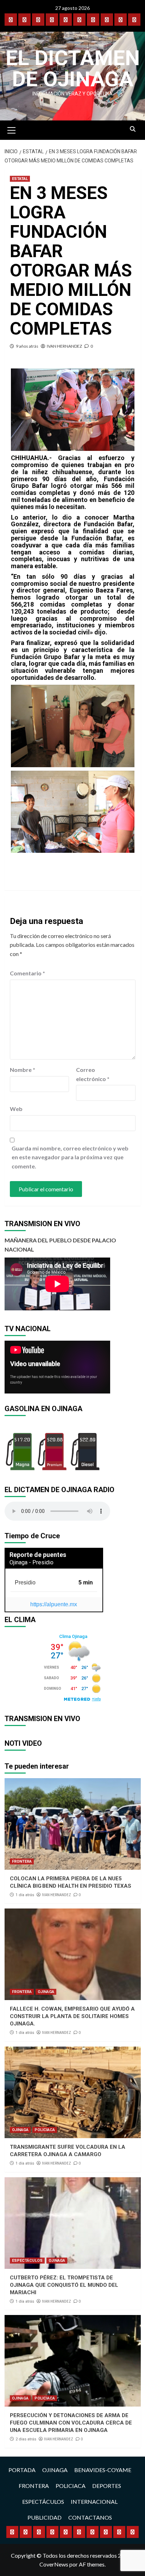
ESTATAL (20, 179)
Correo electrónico (93, 1074)
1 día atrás (25, 1895)
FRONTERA (22, 1861)
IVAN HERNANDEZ (64, 346)
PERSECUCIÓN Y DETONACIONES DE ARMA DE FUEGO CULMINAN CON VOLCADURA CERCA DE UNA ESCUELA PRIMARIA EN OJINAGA (71, 2423)
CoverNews (54, 2564)
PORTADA (22, 2470)
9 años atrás (27, 346)
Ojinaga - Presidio (31, 1562)
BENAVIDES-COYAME (103, 2470)
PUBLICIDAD (45, 2517)
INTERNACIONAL (94, 2501)
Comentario (27, 973)
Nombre (23, 1070)
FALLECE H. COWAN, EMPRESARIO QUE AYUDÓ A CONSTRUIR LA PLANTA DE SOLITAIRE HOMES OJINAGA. (72, 2016)
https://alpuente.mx (54, 1604)
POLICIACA (45, 2130)
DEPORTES (107, 2486)
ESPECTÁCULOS (27, 2261)
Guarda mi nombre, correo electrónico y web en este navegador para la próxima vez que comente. (70, 1157)
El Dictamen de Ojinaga (73, 69)
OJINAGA (46, 1992)
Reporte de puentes (38, 1555)
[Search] (133, 129)
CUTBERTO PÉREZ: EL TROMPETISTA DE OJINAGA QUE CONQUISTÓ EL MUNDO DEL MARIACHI (64, 2285)
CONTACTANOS (90, 2517)
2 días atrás (26, 2439)
